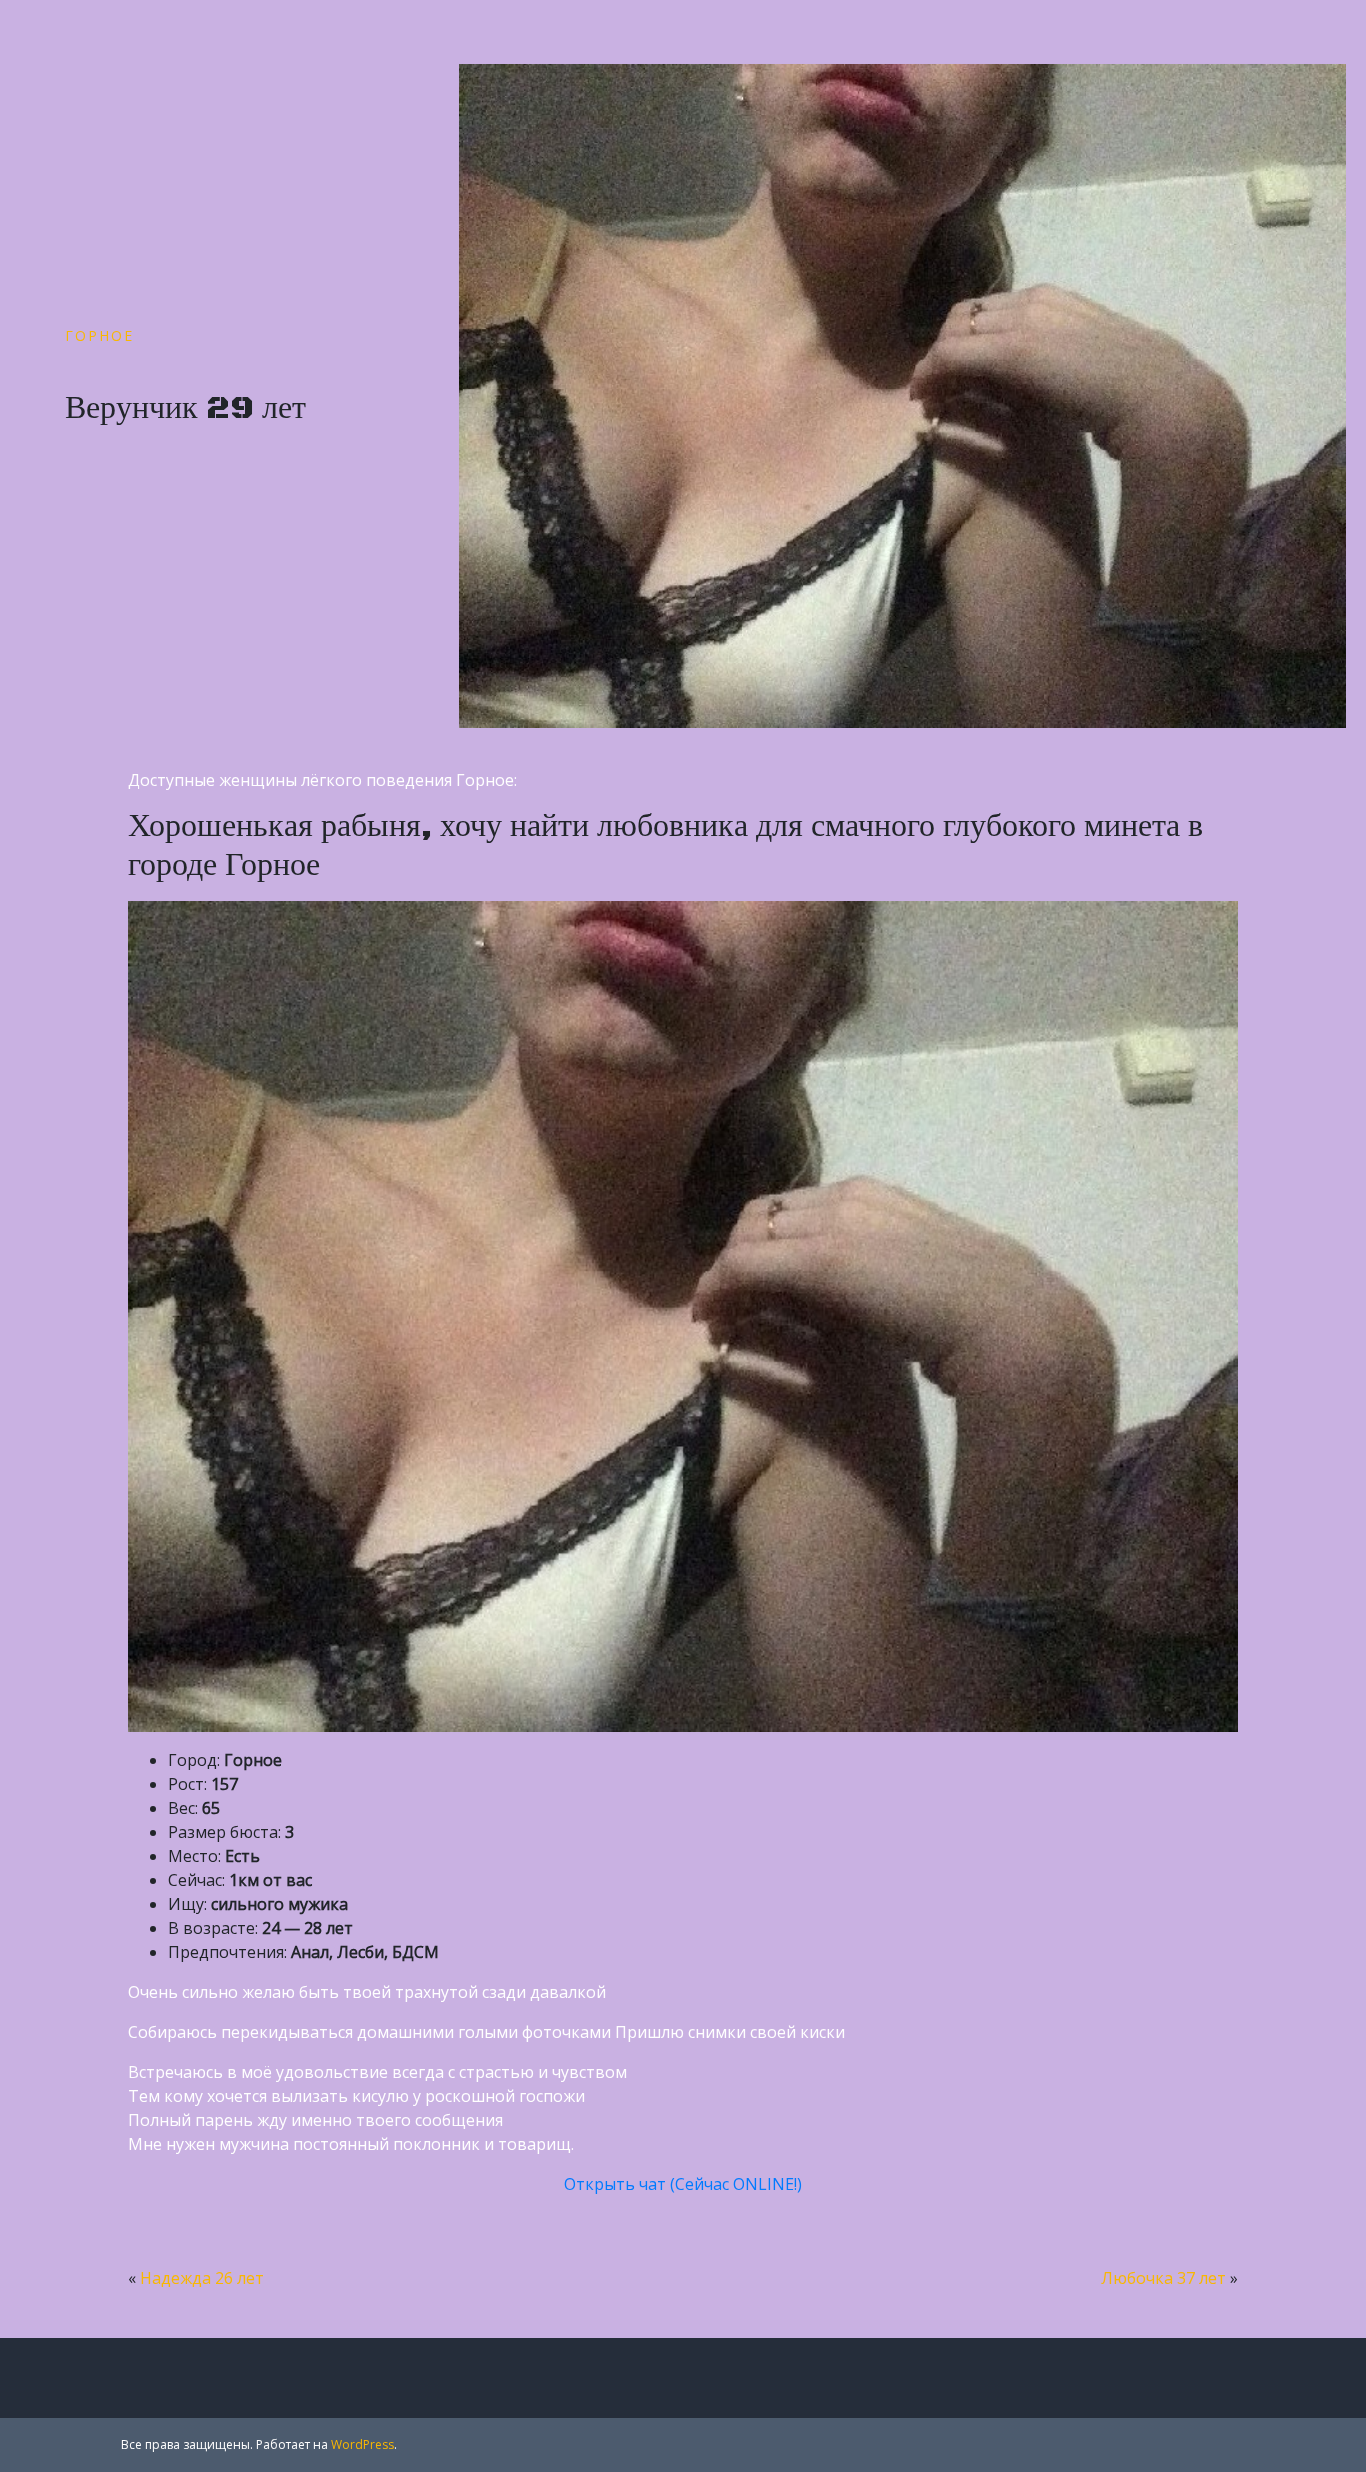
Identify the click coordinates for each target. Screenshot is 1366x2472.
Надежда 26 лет (202, 2278)
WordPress (362, 2444)
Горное (99, 335)
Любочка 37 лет (1163, 2278)
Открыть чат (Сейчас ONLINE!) (683, 2184)
